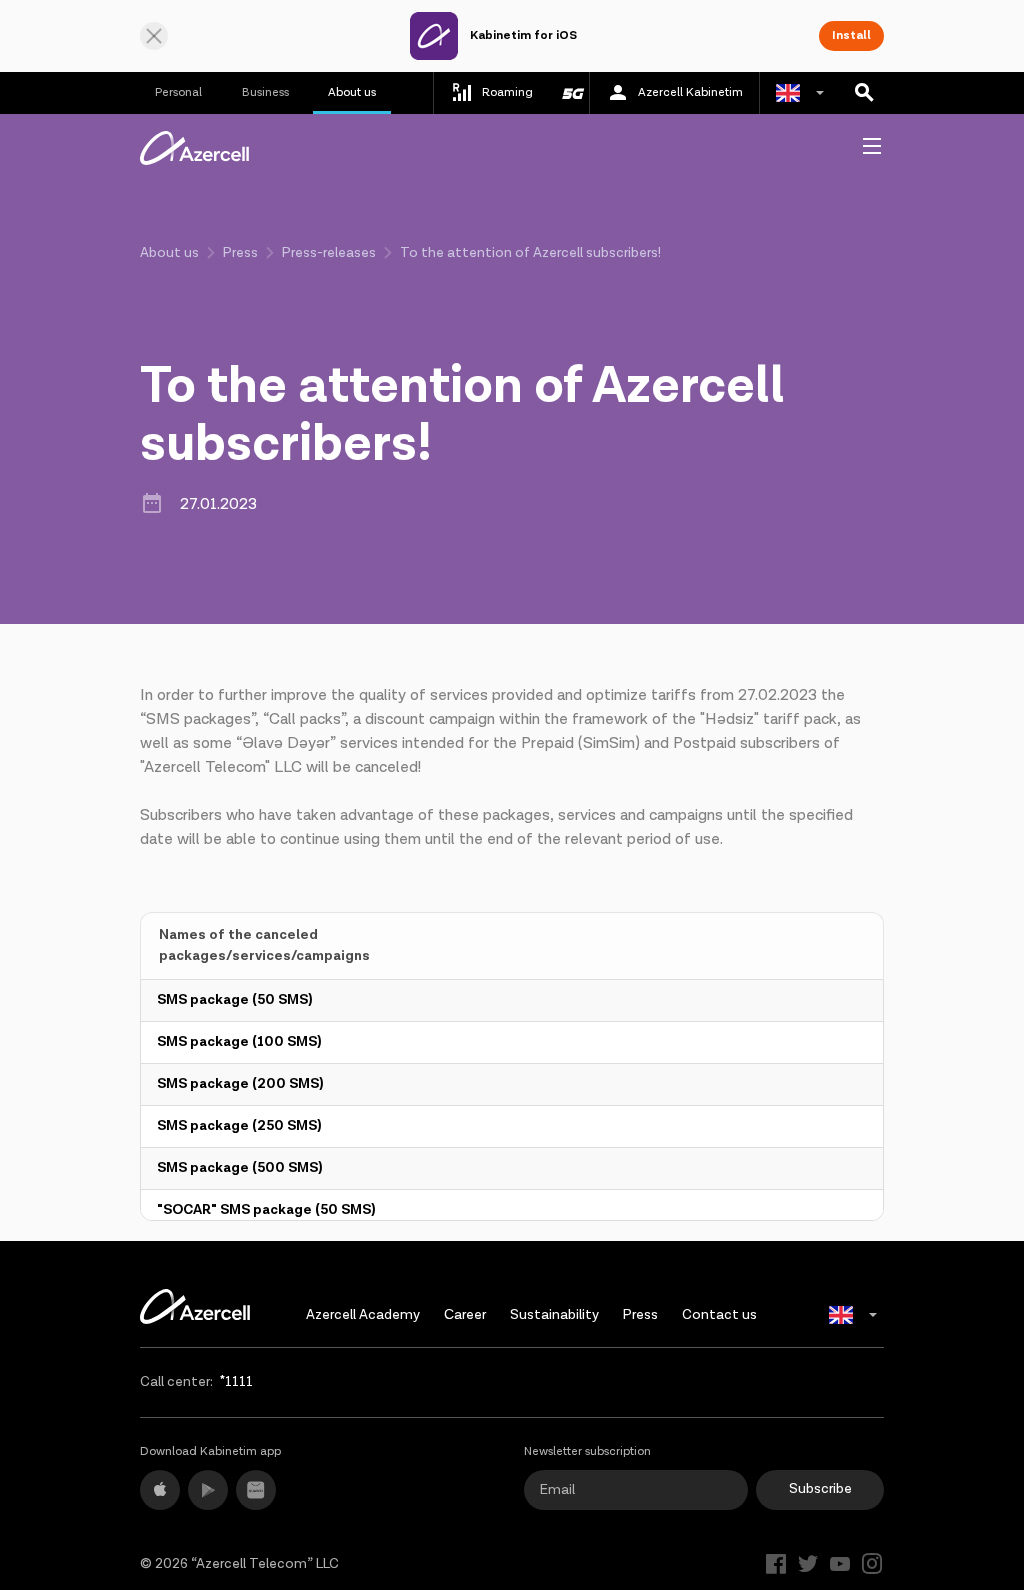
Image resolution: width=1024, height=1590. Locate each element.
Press (240, 253)
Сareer (465, 1315)
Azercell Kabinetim (690, 92)
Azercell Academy (363, 1315)
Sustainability (554, 1315)
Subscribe (820, 1489)
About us (352, 92)
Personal (178, 92)
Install (851, 35)
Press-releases (329, 253)
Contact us (719, 1315)
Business (265, 92)
